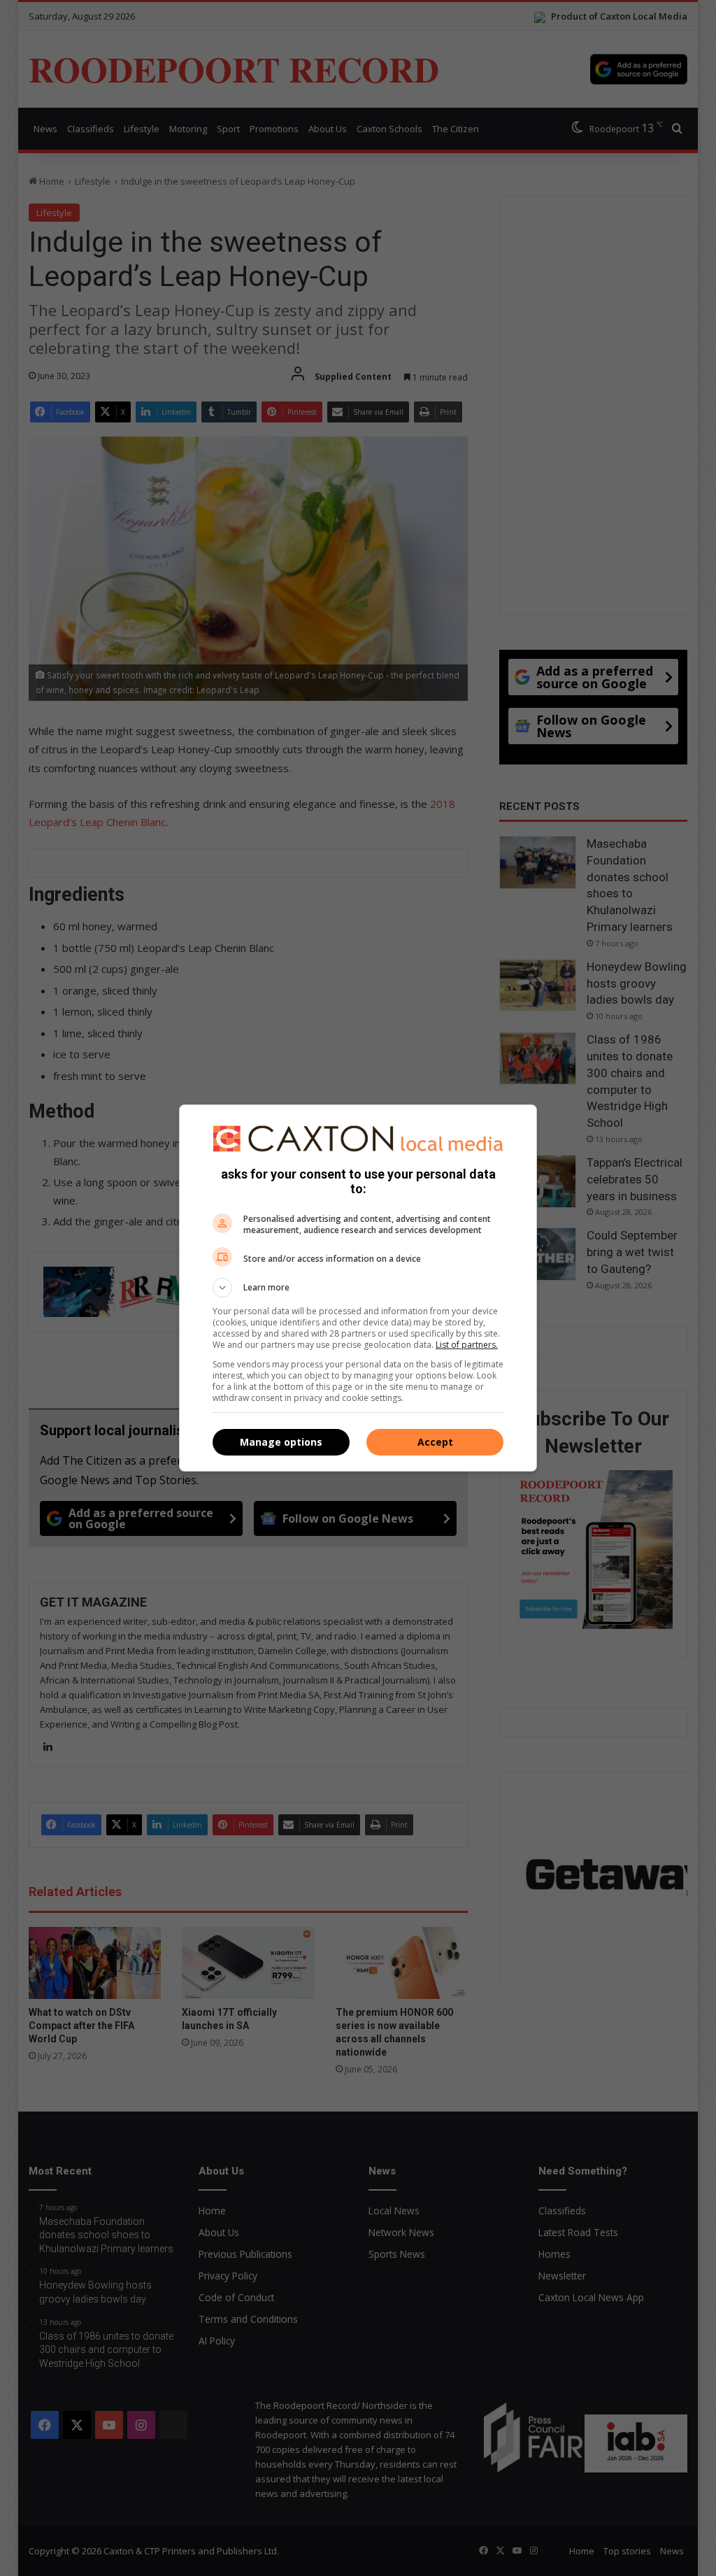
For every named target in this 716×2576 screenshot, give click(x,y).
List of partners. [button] (467, 1345)
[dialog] (358, 1288)
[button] (358, 1288)
